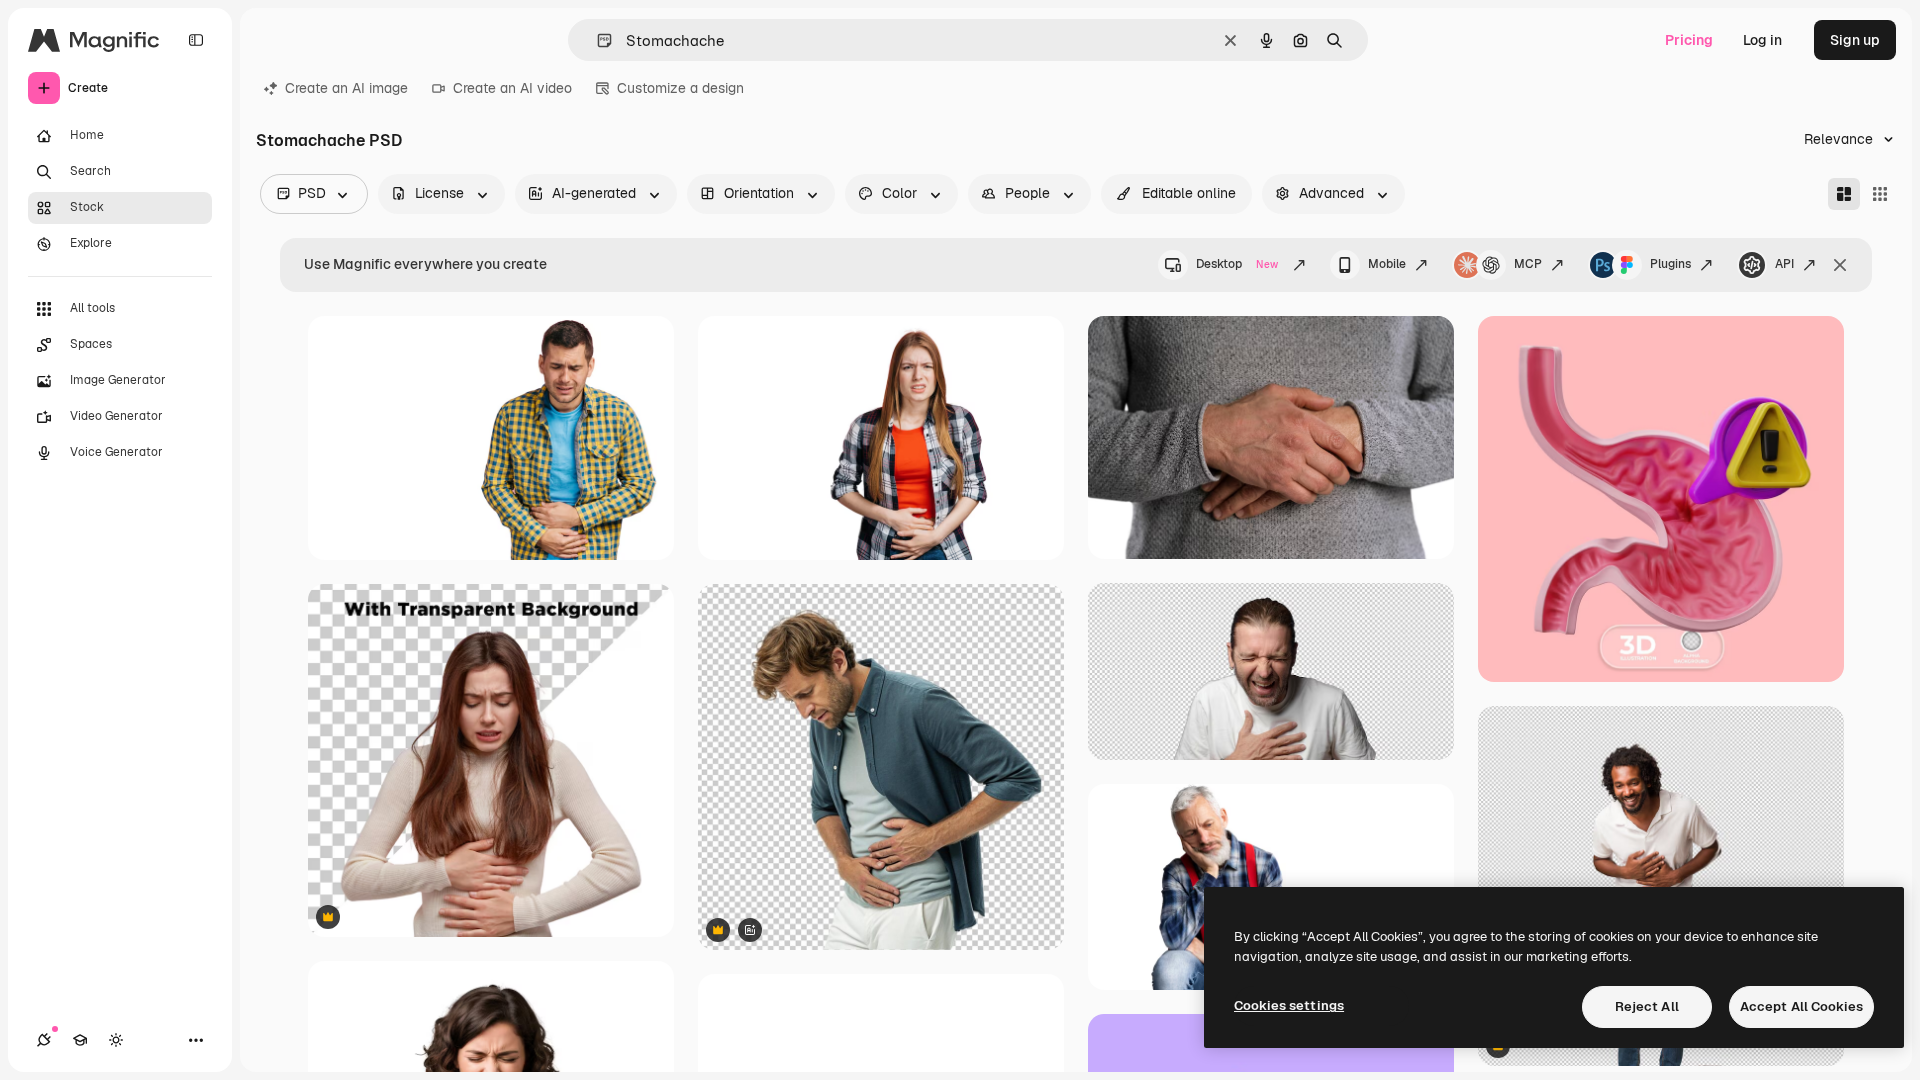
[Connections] (44, 1040)
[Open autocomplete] (596, 40)
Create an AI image (346, 88)
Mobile (1387, 264)
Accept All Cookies (1801, 1006)
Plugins (1670, 264)
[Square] (1880, 194)
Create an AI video (512, 88)
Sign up (1855, 40)
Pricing (1689, 40)
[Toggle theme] (116, 1040)
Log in (1762, 40)
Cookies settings (1289, 1005)
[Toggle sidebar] (196, 40)
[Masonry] (1844, 194)
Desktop (1237, 264)
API (1784, 264)
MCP (1528, 264)
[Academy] (80, 1040)
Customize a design (680, 88)
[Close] (1840, 265)
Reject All (1647, 1006)
